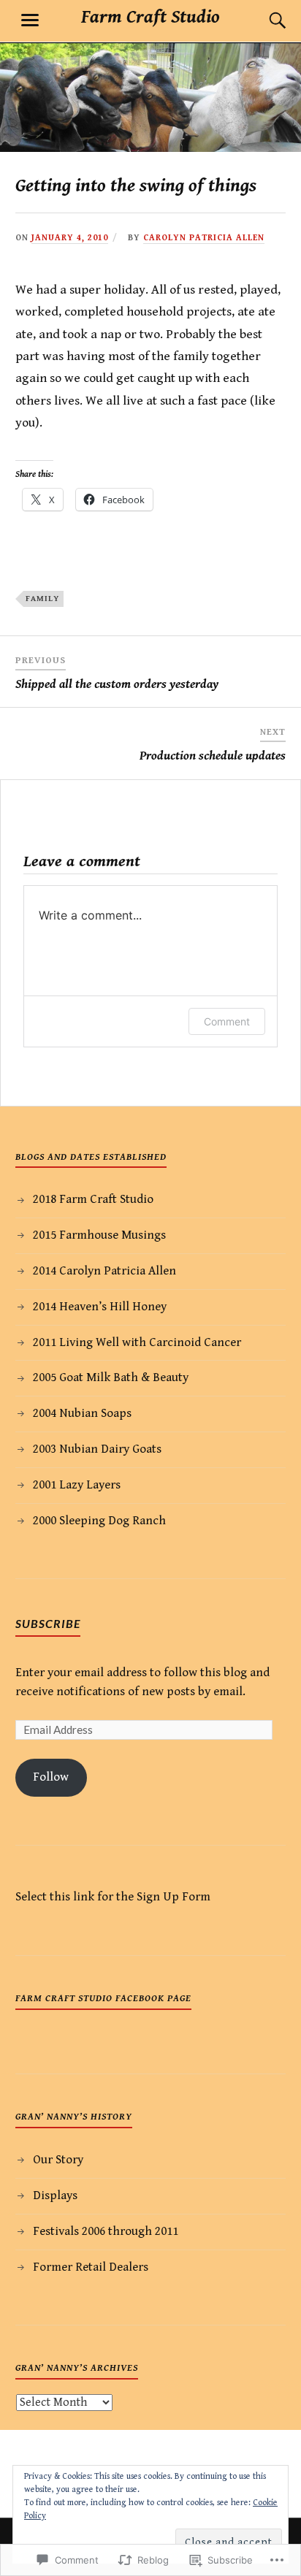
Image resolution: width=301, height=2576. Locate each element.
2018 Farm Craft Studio (93, 1199)
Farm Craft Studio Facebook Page (103, 1998)
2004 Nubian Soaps (82, 1413)
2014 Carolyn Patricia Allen (104, 1271)
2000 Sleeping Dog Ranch (99, 1521)
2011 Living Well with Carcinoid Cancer (137, 1342)
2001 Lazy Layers (77, 1485)
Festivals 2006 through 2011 (106, 2231)
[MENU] (30, 20)
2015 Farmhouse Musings (99, 1235)
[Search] (263, 20)
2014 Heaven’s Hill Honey (100, 1307)
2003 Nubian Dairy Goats (97, 1449)
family (42, 599)
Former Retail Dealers (91, 2267)
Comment (227, 1021)
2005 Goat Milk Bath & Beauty (111, 1377)
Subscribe (48, 1623)
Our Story (58, 2160)
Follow (51, 1777)
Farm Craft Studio (150, 17)
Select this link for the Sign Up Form (113, 1897)
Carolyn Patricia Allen (204, 238)
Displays (55, 2195)
